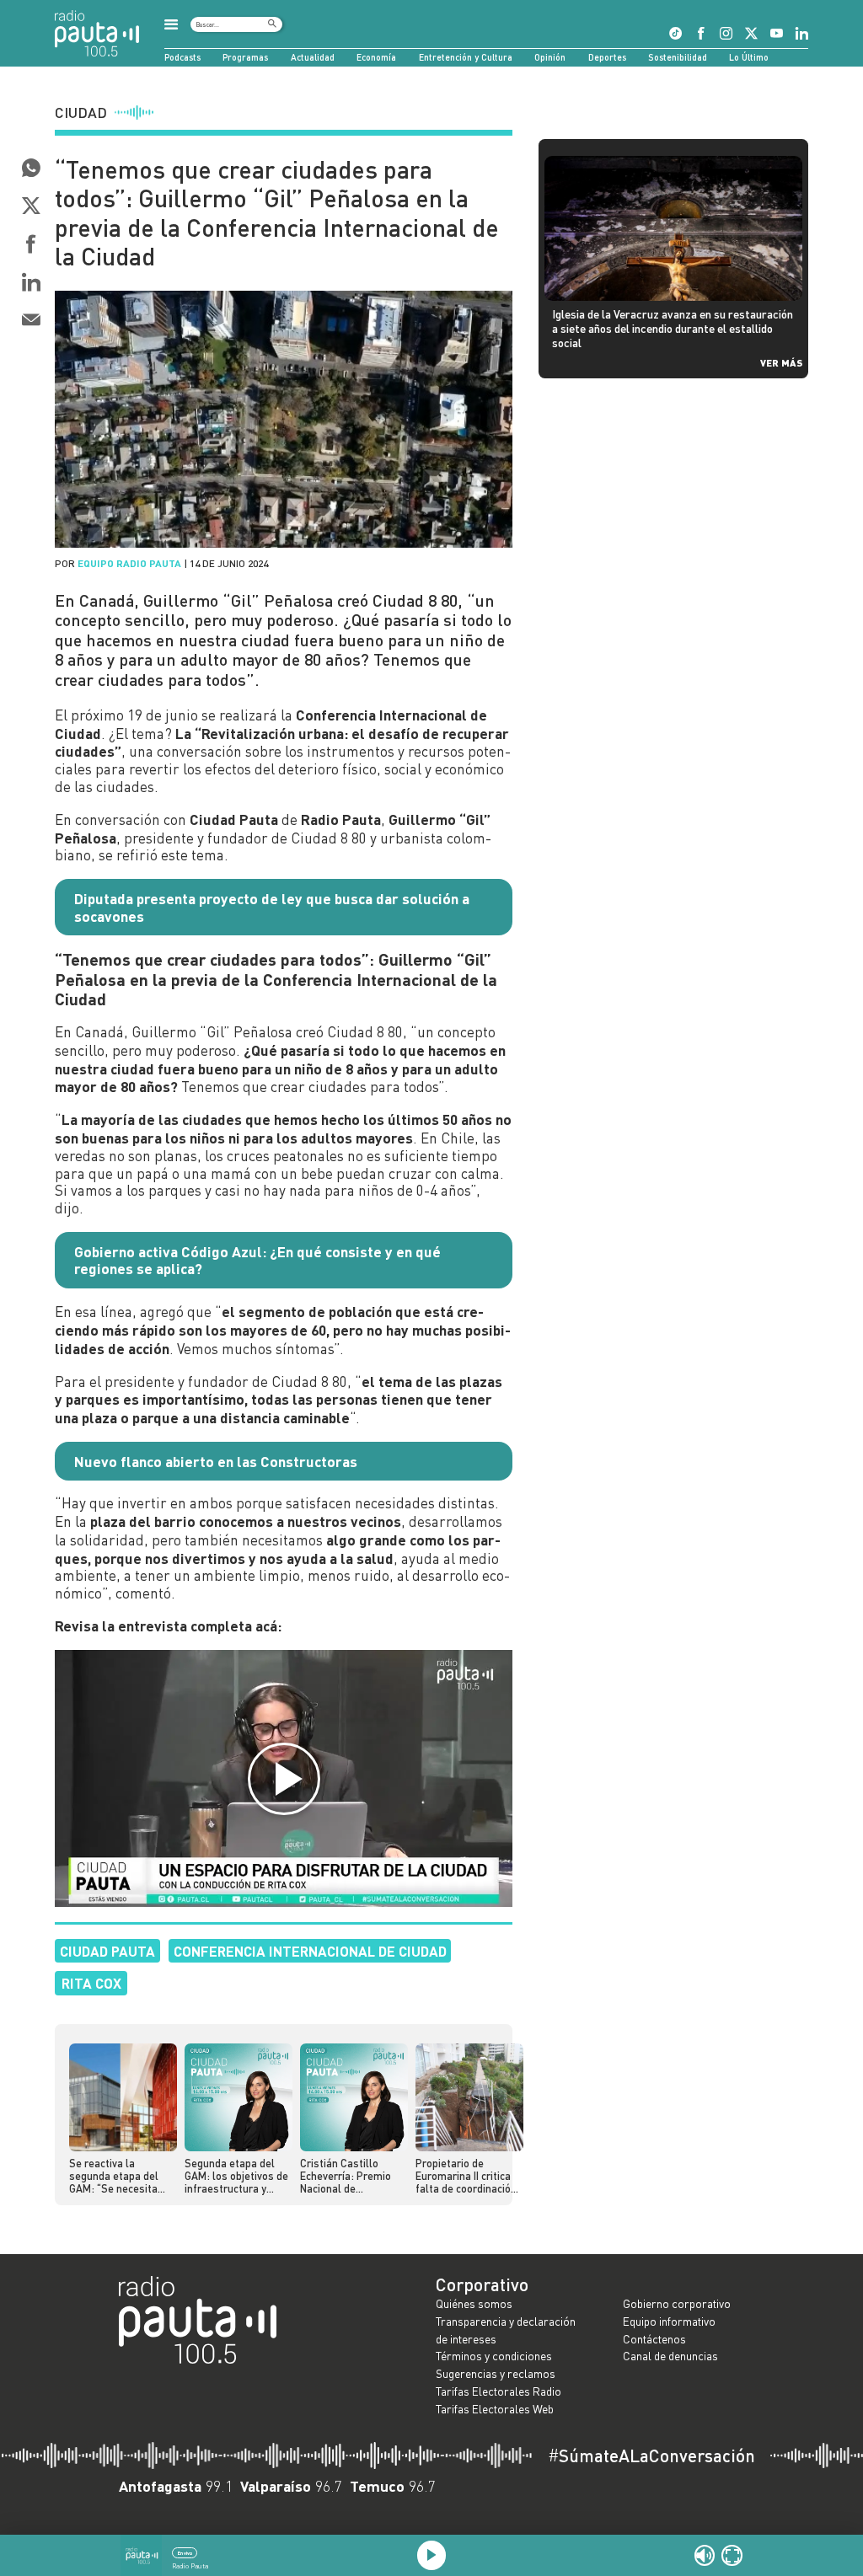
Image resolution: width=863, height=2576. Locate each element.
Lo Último (749, 57)
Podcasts (182, 57)
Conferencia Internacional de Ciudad (310, 1951)
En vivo (185, 2553)
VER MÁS (781, 362)
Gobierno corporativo (677, 2303)
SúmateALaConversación (651, 2456)
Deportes (607, 57)
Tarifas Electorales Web (495, 2409)
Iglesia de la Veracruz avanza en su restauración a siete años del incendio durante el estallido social (673, 328)
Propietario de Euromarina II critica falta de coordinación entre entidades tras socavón (466, 2177)
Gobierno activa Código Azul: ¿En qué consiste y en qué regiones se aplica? (257, 1260)
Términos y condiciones (494, 2356)
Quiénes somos (474, 2303)
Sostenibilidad (678, 57)
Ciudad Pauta (107, 1951)
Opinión (550, 57)
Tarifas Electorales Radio (499, 2391)
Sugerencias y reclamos (496, 2373)
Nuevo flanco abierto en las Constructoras (216, 1461)
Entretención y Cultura (466, 57)
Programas (245, 57)
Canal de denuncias (670, 2356)
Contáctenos (654, 2339)
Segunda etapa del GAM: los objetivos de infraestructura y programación (236, 2177)
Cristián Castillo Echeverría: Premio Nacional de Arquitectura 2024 (346, 2177)
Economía (376, 57)
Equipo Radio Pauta (129, 563)
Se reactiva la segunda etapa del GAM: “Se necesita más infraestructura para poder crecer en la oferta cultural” (119, 2177)
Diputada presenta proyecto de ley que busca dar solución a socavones (272, 907)
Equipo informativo (669, 2321)
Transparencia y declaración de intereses (506, 2330)
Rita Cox (91, 1983)
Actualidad (313, 57)
